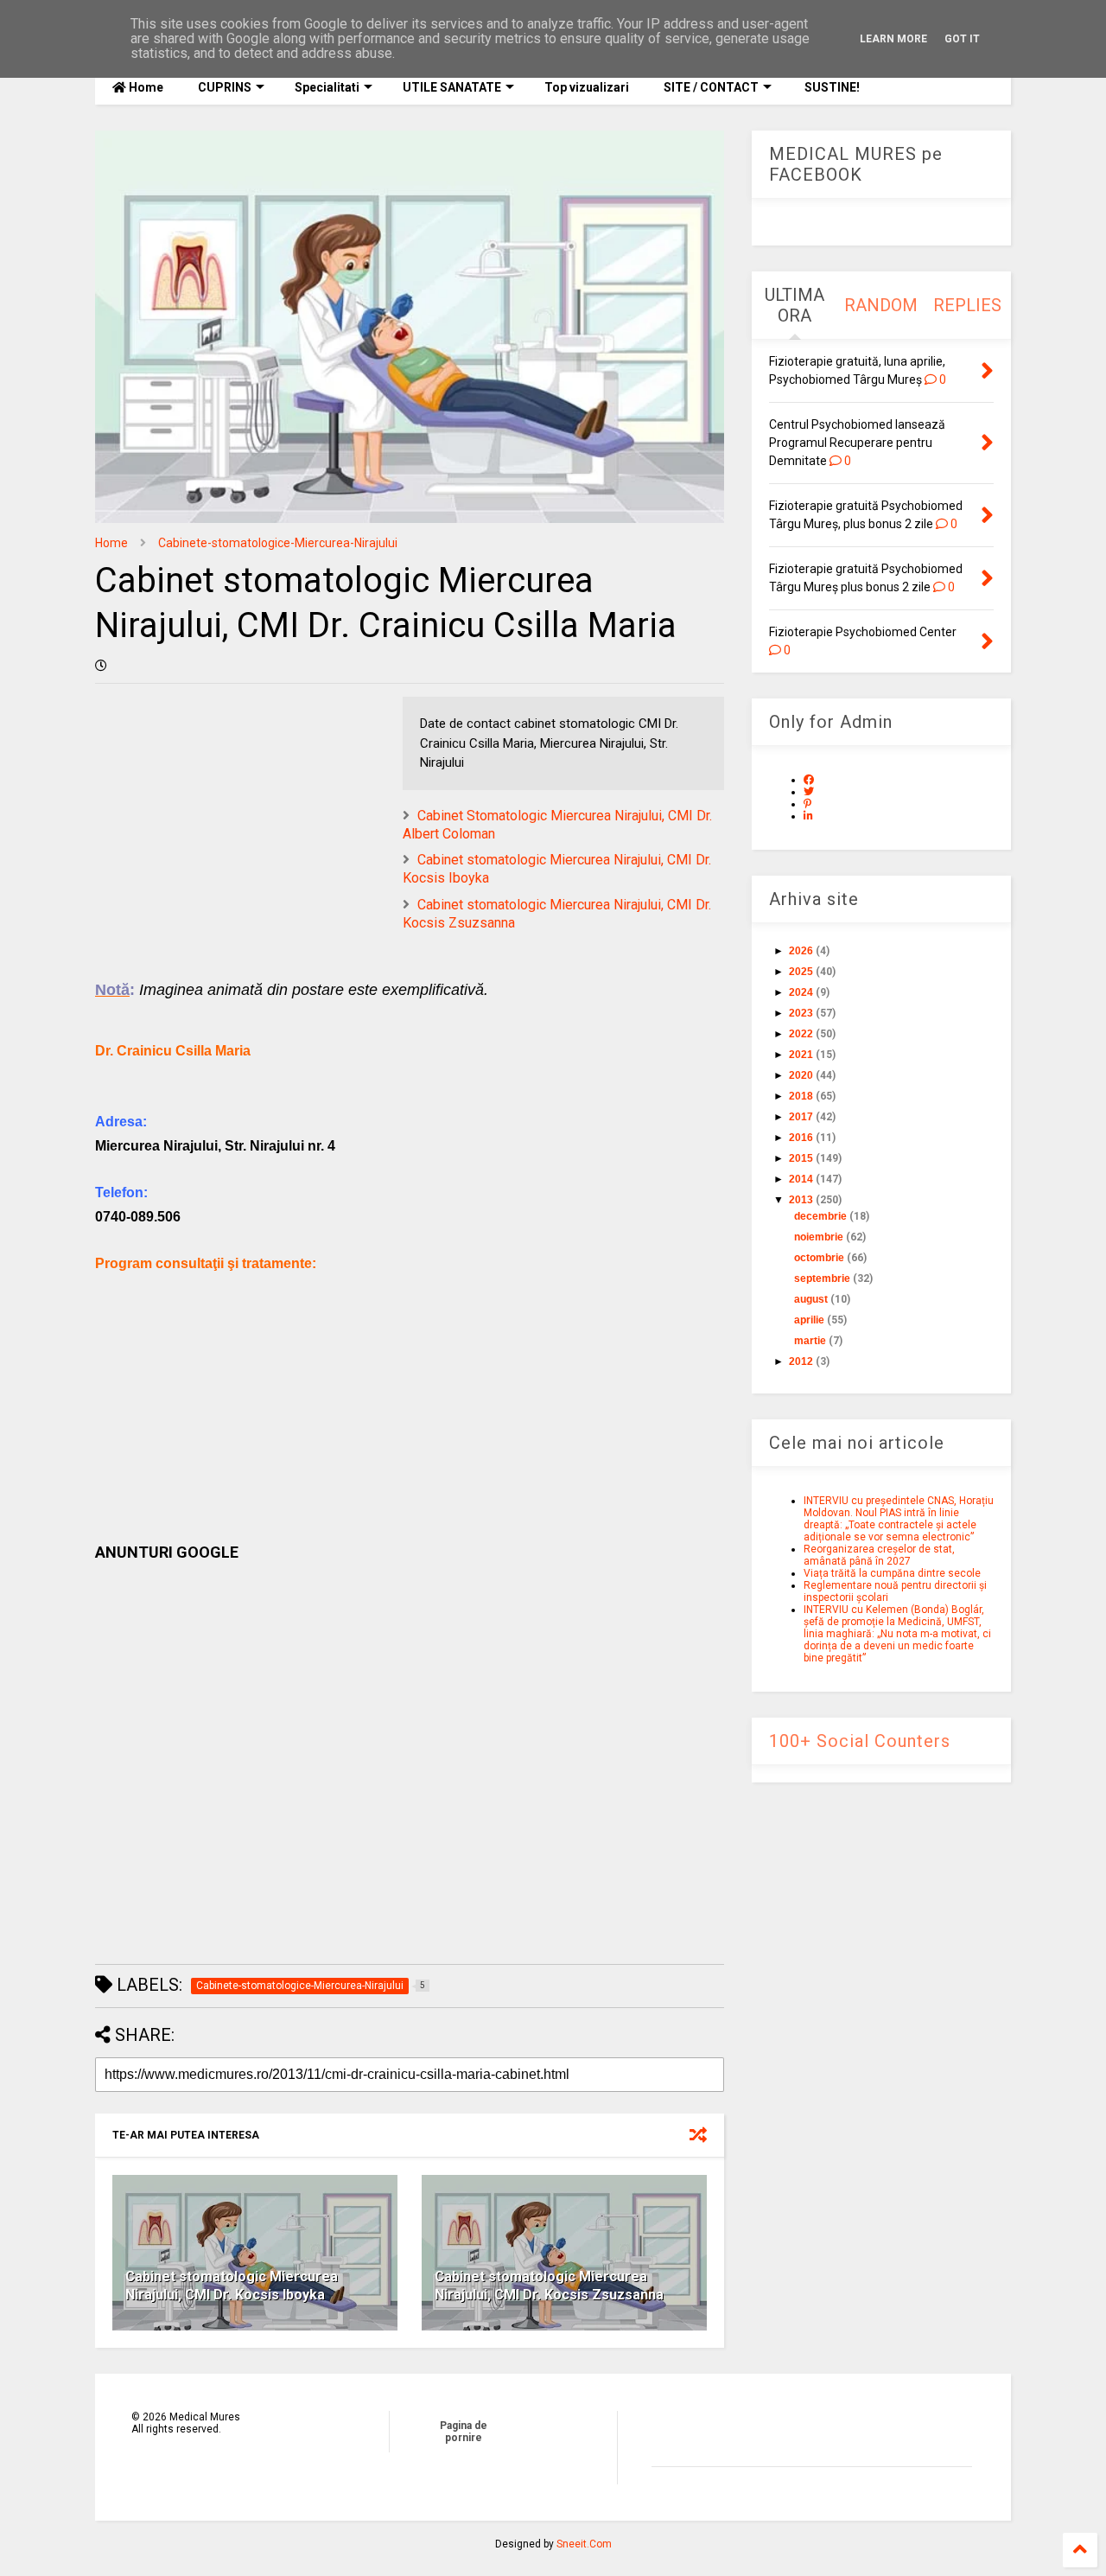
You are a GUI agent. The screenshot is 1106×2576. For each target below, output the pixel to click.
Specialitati (327, 87)
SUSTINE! (831, 87)
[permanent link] (101, 666)
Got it (962, 39)
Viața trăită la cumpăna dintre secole (892, 1573)
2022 (801, 1034)
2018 (801, 1096)
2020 (801, 1075)
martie (810, 1341)
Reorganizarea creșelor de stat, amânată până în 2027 (879, 1555)
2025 (801, 972)
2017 (801, 1117)
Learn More (893, 39)
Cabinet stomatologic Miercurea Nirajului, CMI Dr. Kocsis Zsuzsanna (549, 2286)
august (811, 1299)
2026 (801, 951)
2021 (801, 1055)
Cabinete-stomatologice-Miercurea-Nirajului (278, 543)
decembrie (820, 1216)
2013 (801, 1200)
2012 (801, 1361)
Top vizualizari (587, 87)
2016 (801, 1138)
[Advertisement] (410, 1396)
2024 (801, 992)
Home (145, 87)
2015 (801, 1158)
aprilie (809, 1320)
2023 (801, 1013)
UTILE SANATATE (452, 87)
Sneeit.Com (584, 2544)
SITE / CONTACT (711, 87)
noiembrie (819, 1237)
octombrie (819, 1258)
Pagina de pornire (464, 2432)
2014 (801, 1179)
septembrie (822, 1278)
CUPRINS (225, 87)
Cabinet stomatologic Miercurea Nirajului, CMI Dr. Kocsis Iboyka (232, 2286)
